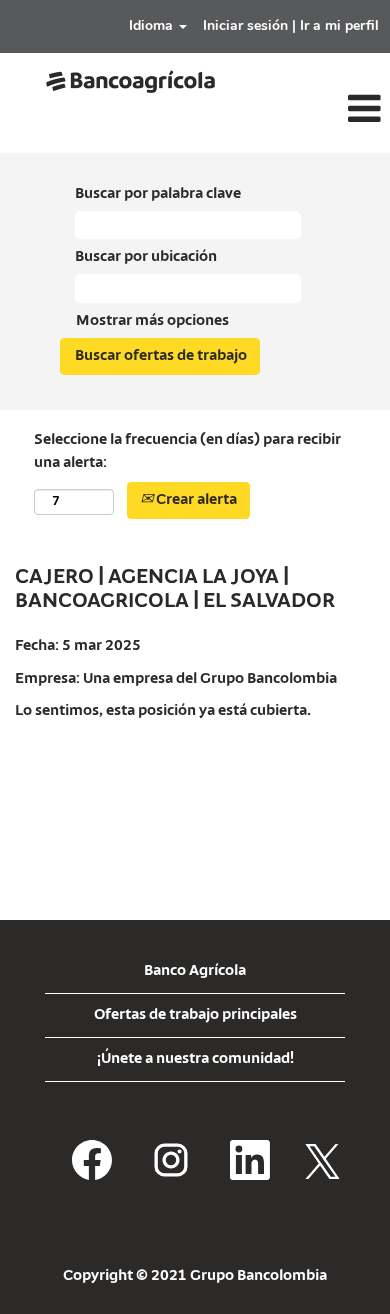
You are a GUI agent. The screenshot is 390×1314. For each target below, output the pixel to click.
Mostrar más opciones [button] (152, 321)
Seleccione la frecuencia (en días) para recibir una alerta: (187, 451)
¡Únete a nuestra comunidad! (195, 1059)
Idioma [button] (153, 25)
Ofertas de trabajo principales (195, 1015)
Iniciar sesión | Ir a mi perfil (291, 25)
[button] (325, 110)
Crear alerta (195, 500)
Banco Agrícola (195, 971)
